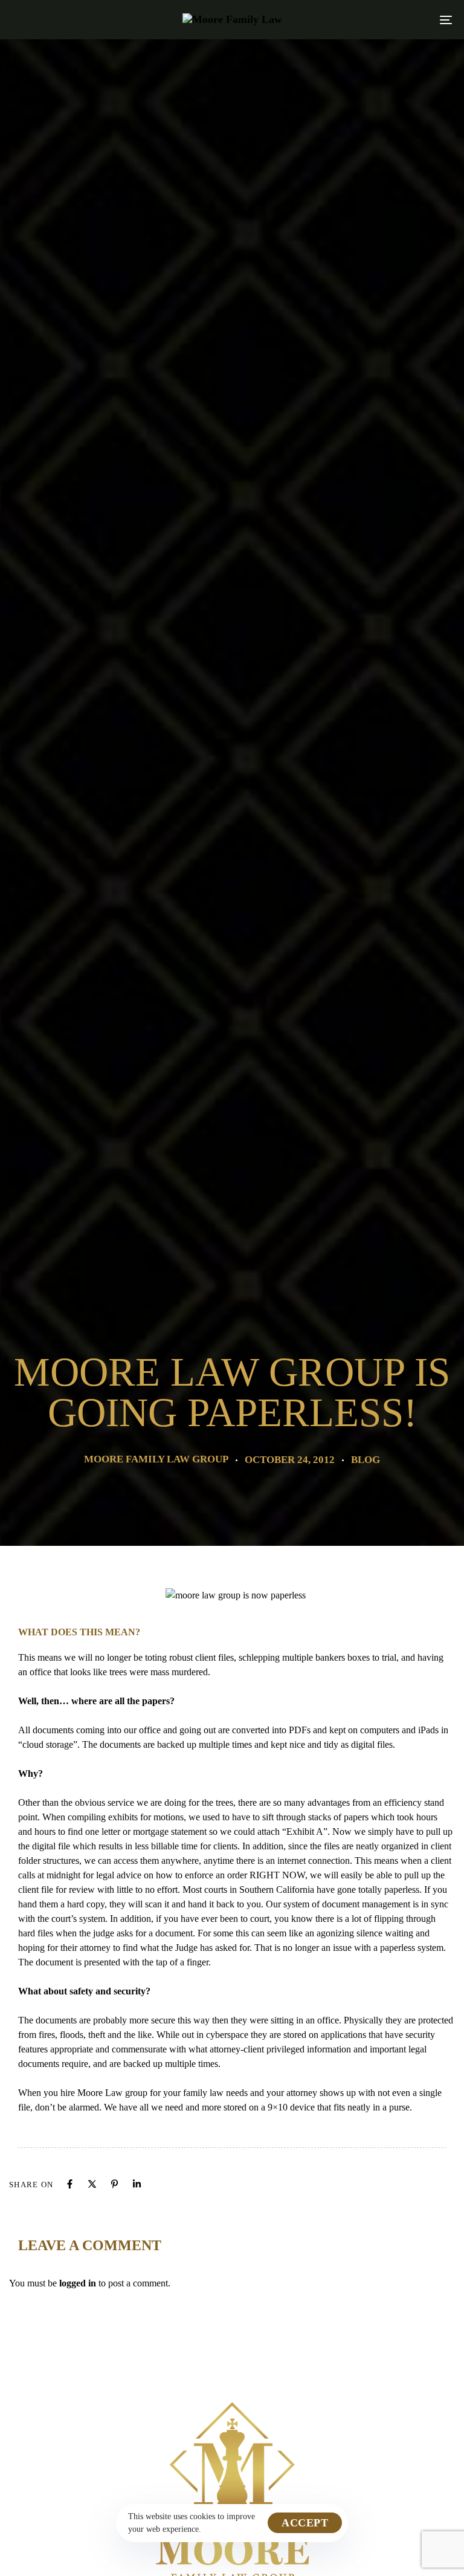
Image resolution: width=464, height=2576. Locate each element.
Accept (305, 2523)
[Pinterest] (114, 2184)
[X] (92, 2184)
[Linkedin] (137, 2184)
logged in (78, 2283)
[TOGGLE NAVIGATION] (379, 20)
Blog (366, 1460)
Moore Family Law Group (156, 1459)
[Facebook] (70, 2184)
